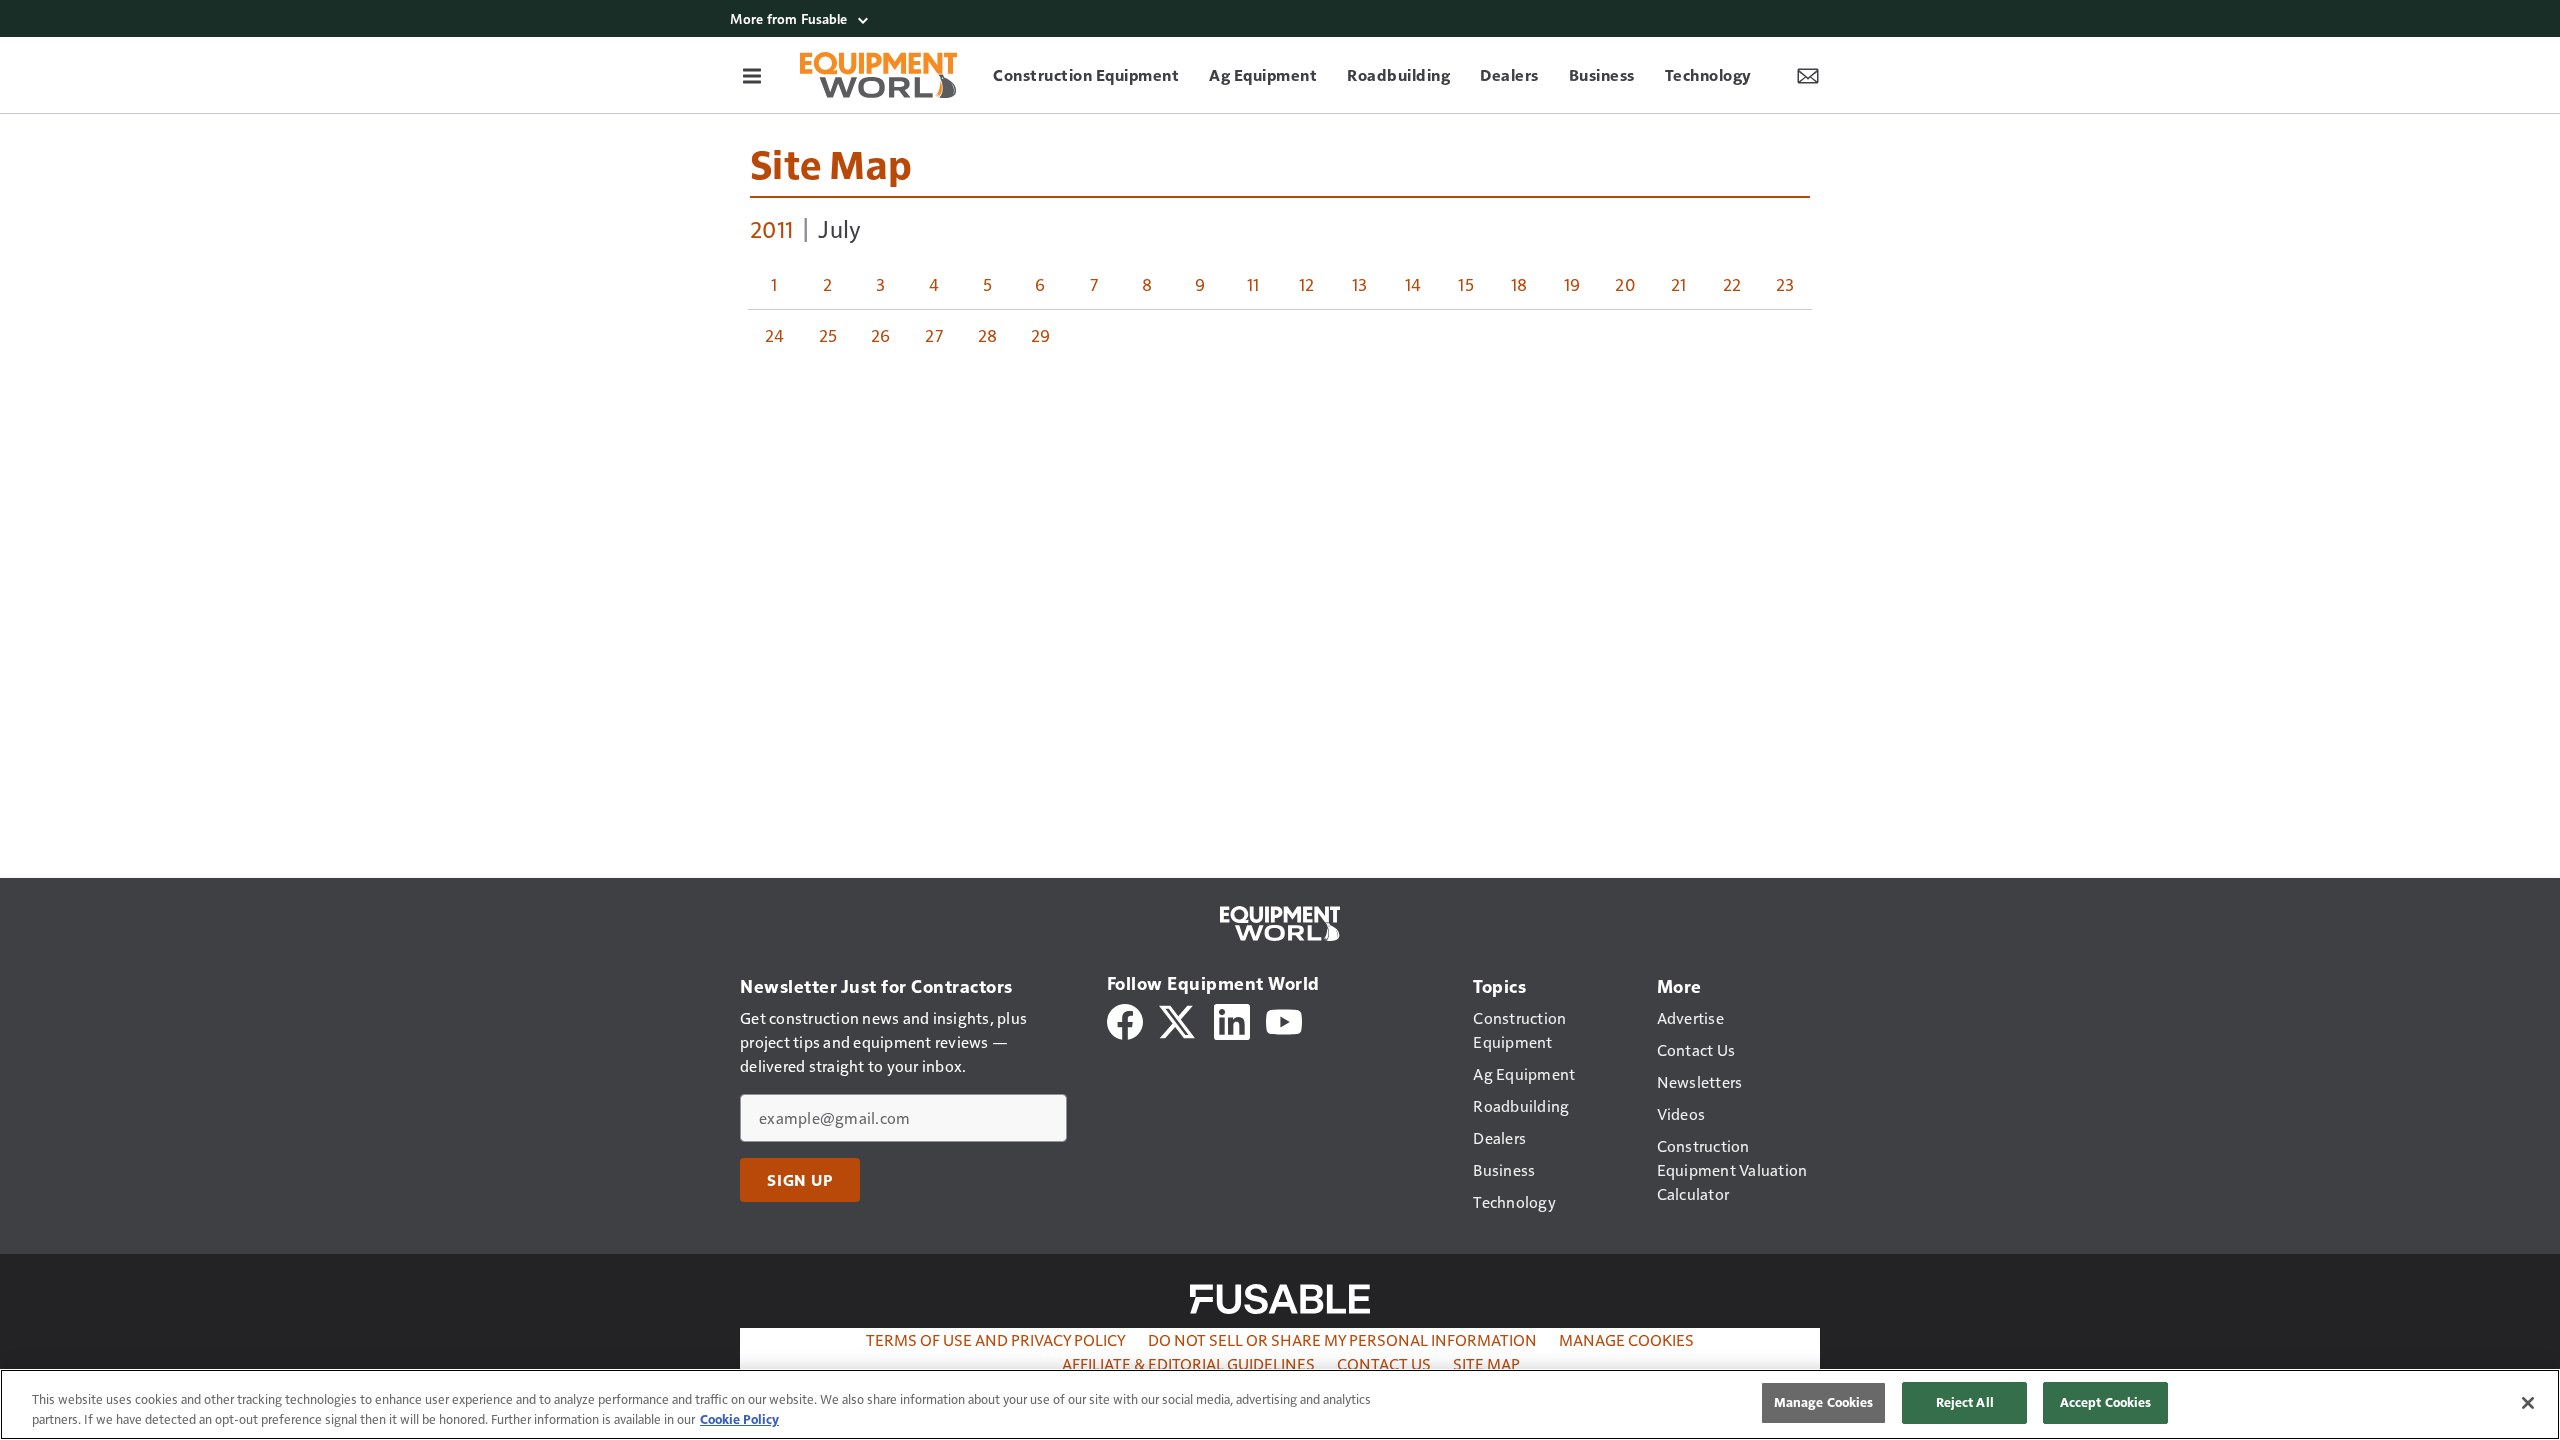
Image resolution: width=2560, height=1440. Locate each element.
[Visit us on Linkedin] (1232, 1019)
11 (1253, 284)
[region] (1280, 1404)
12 (1307, 284)
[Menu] (752, 75)
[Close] (2528, 1403)
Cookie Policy (739, 1419)
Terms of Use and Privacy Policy (996, 1339)
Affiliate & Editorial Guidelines (1188, 1363)
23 (1785, 284)
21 (1679, 284)
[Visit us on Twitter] (1178, 1019)
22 (1732, 284)
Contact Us (1384, 1363)
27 (934, 335)
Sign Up (800, 1180)
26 (881, 335)
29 (1041, 335)
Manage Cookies (1626, 1339)
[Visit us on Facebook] (1125, 1019)
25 (828, 335)
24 (775, 335)
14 (1413, 284)
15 (1466, 284)
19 (1572, 284)
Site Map (831, 163)
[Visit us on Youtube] (1284, 1019)
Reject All (1965, 1402)
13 (1360, 284)
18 (1519, 284)
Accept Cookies (2106, 1402)
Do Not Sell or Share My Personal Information (1342, 1339)
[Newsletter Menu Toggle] (1808, 75)
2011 (771, 228)
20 (1625, 284)
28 (988, 335)
